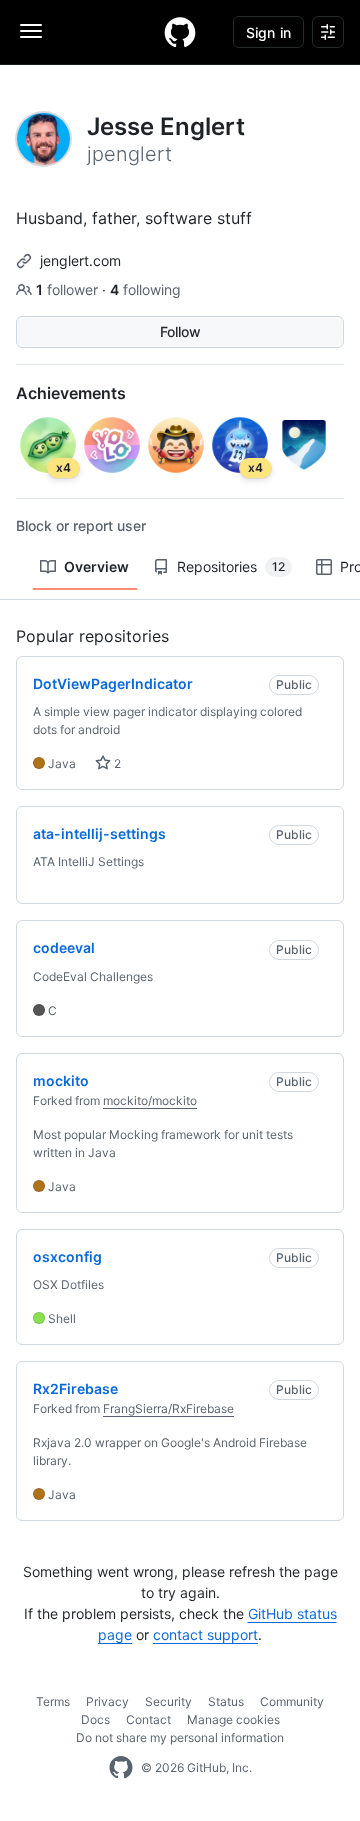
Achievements (71, 393)
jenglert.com (80, 260)
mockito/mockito (150, 1100)
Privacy (107, 1701)
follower (69, 289)
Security (168, 1701)
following (145, 289)
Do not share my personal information (180, 1737)
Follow (180, 331)
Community (292, 1701)
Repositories (231, 566)
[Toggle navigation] (31, 31)
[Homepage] (180, 32)
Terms (53, 1701)
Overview (96, 566)
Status (226, 1701)
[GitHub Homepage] (121, 1768)
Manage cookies (233, 1719)
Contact (148, 1719)
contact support (205, 1634)
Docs (95, 1719)
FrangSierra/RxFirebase (168, 1408)
